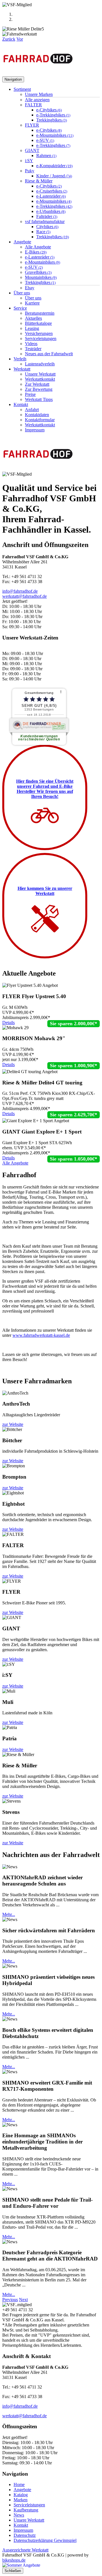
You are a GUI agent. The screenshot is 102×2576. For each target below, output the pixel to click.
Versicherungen (39, 333)
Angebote (22, 2490)
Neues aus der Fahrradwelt (49, 354)
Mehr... (9, 1914)
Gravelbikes (38, 272)
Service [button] (20, 308)
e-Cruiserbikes (52, 191)
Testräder (33, 349)
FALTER (33, 105)
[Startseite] (38, 74)
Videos (31, 344)
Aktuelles (33, 318)
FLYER (32, 125)
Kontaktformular (40, 420)
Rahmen (46, 156)
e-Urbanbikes (51, 211)
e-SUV (45, 140)
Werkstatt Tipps (39, 399)
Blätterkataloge (38, 323)
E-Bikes (36, 252)
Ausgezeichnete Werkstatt (25, 2550)
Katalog (21, 2495)
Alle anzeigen (37, 100)
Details (8, 1023)
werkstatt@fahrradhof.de (25, 596)
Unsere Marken (39, 94)
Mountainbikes (41, 277)
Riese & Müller (39, 181)
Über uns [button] (22, 293)
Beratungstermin (40, 313)
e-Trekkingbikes (53, 115)
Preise (30, 394)
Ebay (30, 288)
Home (19, 2485)
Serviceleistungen (41, 338)
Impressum (35, 430)
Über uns (33, 298)
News (19, 2515)
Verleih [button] (20, 359)
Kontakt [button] (21, 404)
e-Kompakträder (54, 166)
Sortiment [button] (22, 89)
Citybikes (47, 227)
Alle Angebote (38, 247)
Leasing (32, 328)
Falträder (47, 216)
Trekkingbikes (52, 120)
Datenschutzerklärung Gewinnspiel (45, 2540)
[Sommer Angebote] (21, 2565)
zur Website (13, 1424)
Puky (30, 171)
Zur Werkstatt (37, 384)
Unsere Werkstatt (40, 374)
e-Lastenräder (51, 196)
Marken (21, 2500)
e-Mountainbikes (55, 135)
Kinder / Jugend (54, 176)
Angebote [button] (22, 242)
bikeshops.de (14, 2560)
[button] (9, 39)
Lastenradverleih (40, 364)
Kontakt (21, 2525)
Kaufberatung (26, 2510)
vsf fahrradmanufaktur (45, 221)
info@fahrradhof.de (20, 591)
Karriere (32, 303)
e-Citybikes (49, 110)
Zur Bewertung (39, 389)
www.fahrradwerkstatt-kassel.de (41, 1335)
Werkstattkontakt (40, 379)
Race (43, 232)
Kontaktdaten (37, 415)
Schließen (13, 2571)
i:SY (29, 161)
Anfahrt (32, 410)
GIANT (32, 150)
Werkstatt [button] (22, 369)
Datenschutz (25, 2535)
